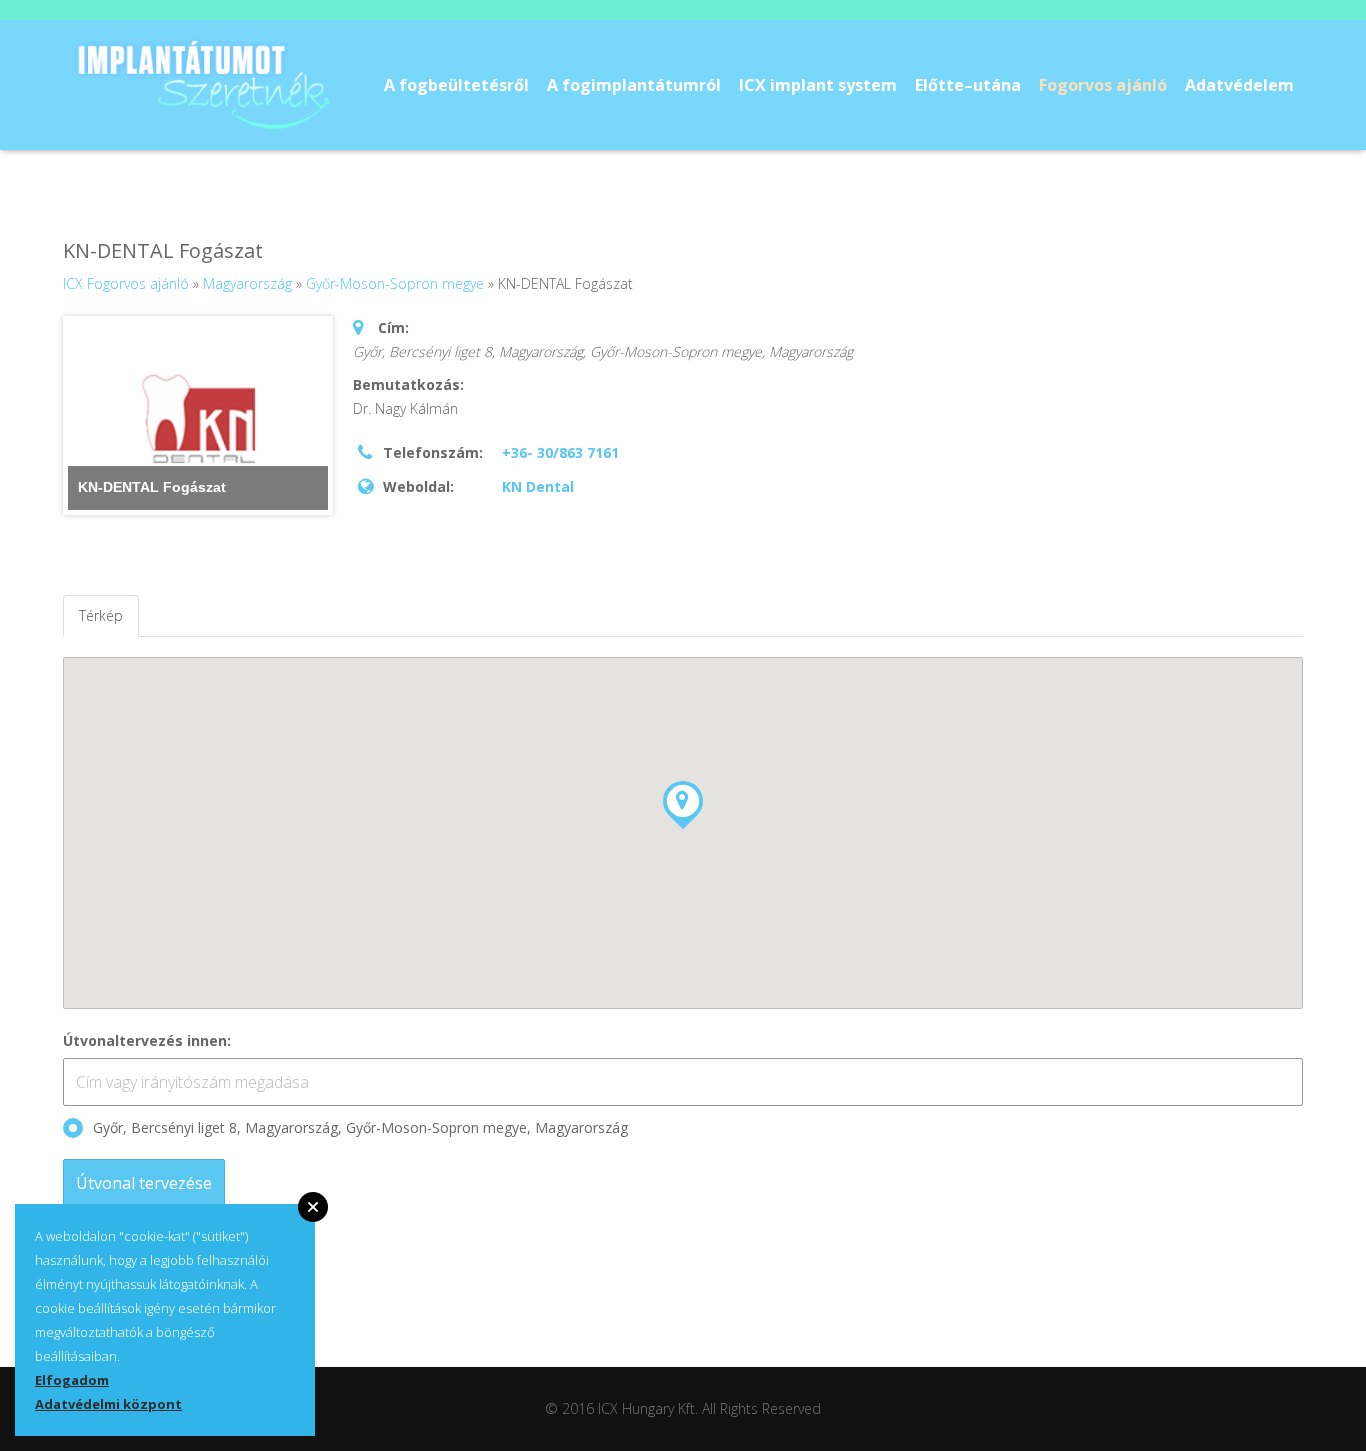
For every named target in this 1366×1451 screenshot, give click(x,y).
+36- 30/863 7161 (560, 452)
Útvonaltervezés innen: (147, 1040)
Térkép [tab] (101, 615)
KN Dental (538, 486)
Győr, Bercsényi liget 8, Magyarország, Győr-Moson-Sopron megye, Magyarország (360, 1127)
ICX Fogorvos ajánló (126, 283)
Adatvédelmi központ (108, 1404)
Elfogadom (72, 1380)
